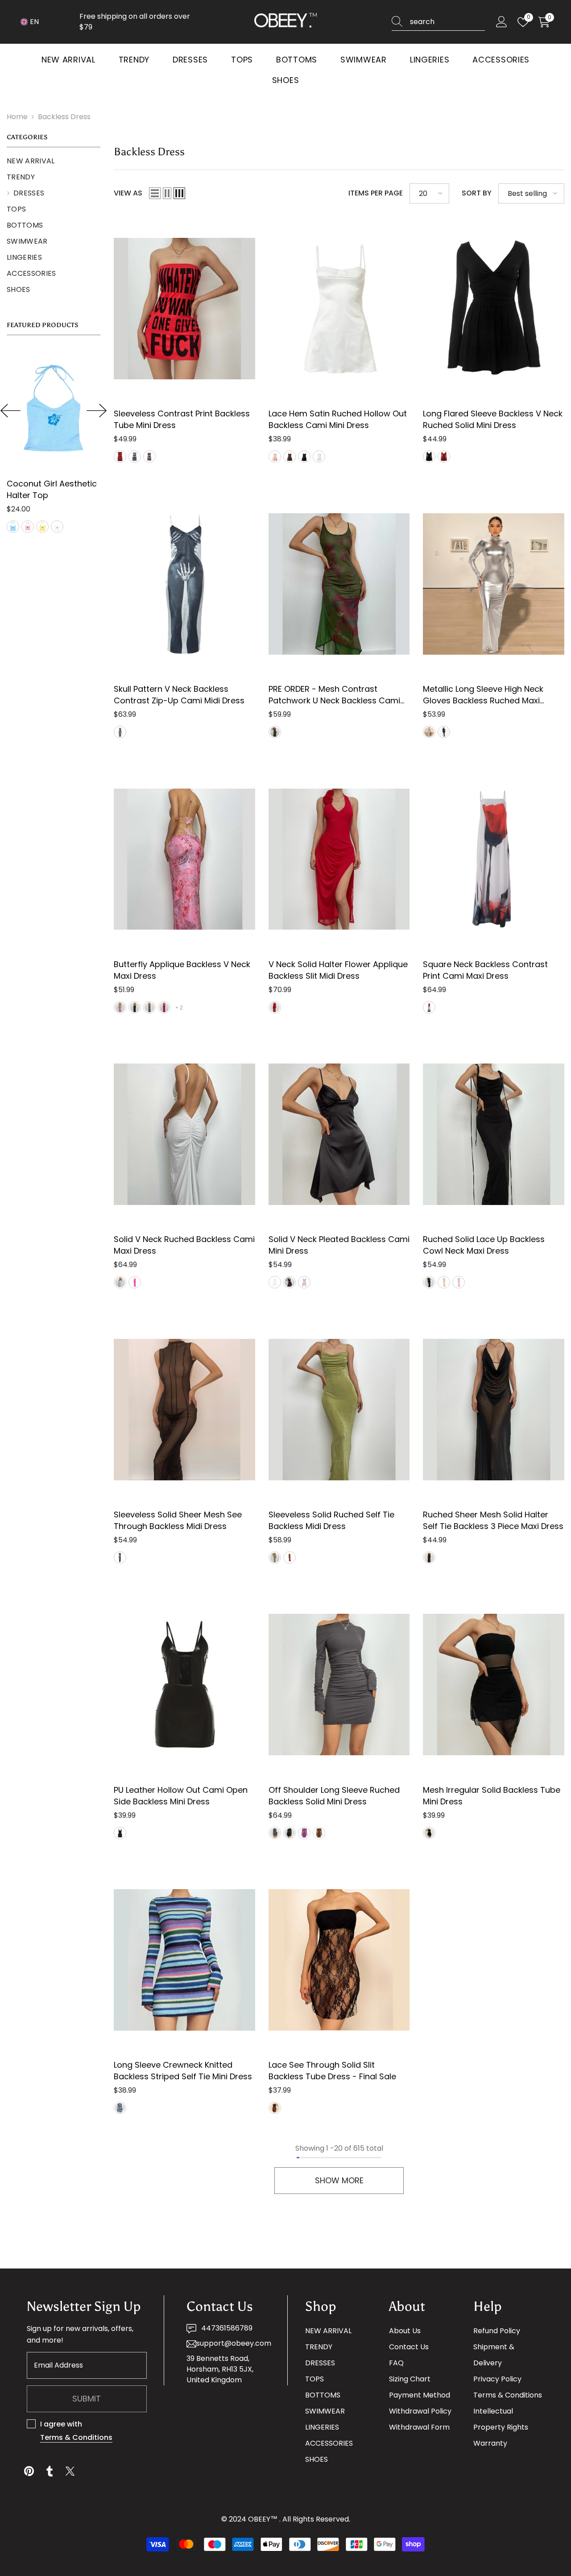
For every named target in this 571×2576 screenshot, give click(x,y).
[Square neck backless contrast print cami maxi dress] (494, 859)
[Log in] (502, 22)
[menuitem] (54, 161)
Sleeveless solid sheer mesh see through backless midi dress (178, 1520)
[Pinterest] (29, 2471)
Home (17, 117)
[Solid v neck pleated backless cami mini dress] (339, 1134)
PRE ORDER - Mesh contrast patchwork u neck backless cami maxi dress (334, 695)
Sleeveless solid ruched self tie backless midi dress (331, 1520)
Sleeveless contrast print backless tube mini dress (182, 419)
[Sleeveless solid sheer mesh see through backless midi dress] (184, 1409)
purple (36, 527)
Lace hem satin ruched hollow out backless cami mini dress (338, 419)
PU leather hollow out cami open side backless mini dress (181, 1796)
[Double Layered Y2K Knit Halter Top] (62, 409)
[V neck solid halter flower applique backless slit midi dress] (339, 859)
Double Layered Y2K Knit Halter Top (62, 489)
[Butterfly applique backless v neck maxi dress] (184, 859)
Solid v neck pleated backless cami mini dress (339, 1245)
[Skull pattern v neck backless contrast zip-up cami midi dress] (184, 584)
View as (128, 193)
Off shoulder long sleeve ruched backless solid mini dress (334, 1796)
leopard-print (149, 1007)
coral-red (444, 1282)
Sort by (477, 193)
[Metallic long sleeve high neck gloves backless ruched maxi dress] (494, 584)
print (120, 2108)
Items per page (376, 193)
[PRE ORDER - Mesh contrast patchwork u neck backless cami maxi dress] (339, 584)
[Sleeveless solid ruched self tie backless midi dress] (339, 1409)
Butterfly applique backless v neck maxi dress (182, 970)
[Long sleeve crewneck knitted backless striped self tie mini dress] (184, 1960)
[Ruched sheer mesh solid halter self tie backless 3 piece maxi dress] (494, 1409)
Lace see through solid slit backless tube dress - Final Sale (332, 2071)
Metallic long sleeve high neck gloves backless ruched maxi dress (483, 695)
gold (429, 732)
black (135, 457)
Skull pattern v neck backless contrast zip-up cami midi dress (179, 695)
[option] (62, 442)
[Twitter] (70, 2471)
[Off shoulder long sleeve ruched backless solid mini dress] (339, 1685)
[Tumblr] (50, 2471)
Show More (339, 2180)
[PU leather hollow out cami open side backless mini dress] (184, 1685)
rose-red (164, 1007)
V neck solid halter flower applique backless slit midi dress (338, 970)
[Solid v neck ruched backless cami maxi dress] (184, 1134)
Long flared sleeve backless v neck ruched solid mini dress (493, 419)
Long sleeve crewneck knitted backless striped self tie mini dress (183, 2071)
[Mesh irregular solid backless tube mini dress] (494, 1685)
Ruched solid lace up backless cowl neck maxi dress (484, 1245)
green (21, 527)
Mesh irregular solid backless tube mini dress (492, 1796)
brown (290, 457)
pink (275, 457)
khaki (149, 457)
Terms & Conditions (76, 2437)
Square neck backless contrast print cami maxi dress (485, 970)
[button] (10, 411)
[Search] (438, 22)
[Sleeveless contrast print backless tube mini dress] (184, 309)
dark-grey (275, 1833)
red (120, 457)
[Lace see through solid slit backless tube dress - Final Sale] (339, 1960)
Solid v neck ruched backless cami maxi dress (184, 1245)
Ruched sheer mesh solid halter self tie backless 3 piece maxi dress (493, 1520)
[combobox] (447, 22)
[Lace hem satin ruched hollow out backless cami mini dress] (339, 309)
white (319, 457)
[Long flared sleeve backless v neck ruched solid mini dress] (494, 309)
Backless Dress (64, 117)
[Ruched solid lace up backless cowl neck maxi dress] (494, 1134)
